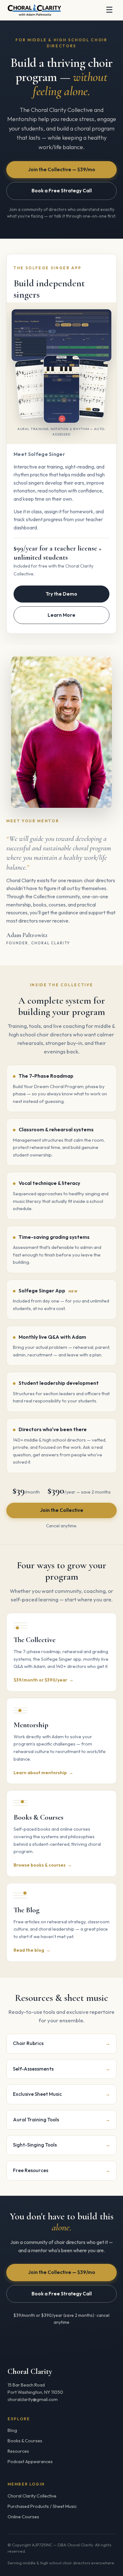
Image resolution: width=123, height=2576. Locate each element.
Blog (12, 2430)
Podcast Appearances (30, 2462)
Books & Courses (25, 2441)
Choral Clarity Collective (32, 2496)
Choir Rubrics (61, 2043)
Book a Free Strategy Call (62, 191)
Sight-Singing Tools (61, 2145)
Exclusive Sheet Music (61, 2094)
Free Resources (61, 2170)
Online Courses (23, 2517)
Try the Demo (61, 594)
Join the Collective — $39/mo (62, 169)
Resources (18, 2451)
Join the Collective (62, 1510)
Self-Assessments (61, 2069)
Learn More (61, 615)
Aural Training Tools (61, 2120)
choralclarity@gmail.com (33, 2399)
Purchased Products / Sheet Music (42, 2506)
